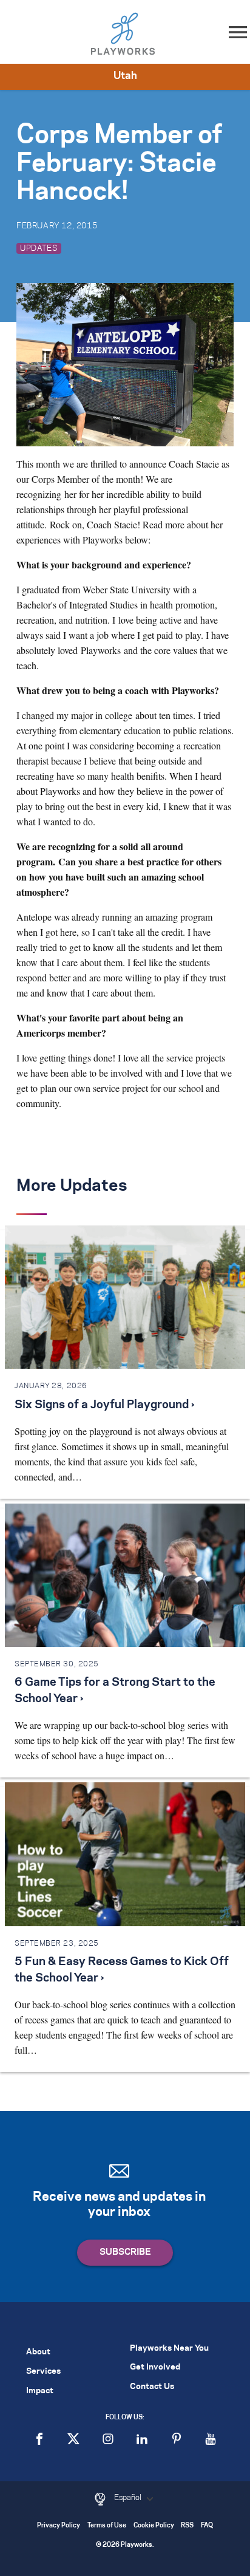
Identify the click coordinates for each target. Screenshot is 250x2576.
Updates (39, 248)
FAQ (207, 2526)
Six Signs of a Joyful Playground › (104, 1405)
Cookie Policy (154, 2526)
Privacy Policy (59, 2526)
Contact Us (152, 2387)
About (38, 2352)
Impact (40, 2391)
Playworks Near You (169, 2349)
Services (43, 2372)
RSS (187, 2526)
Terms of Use (107, 2526)
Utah (125, 76)
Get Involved (155, 2367)
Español (129, 2498)
